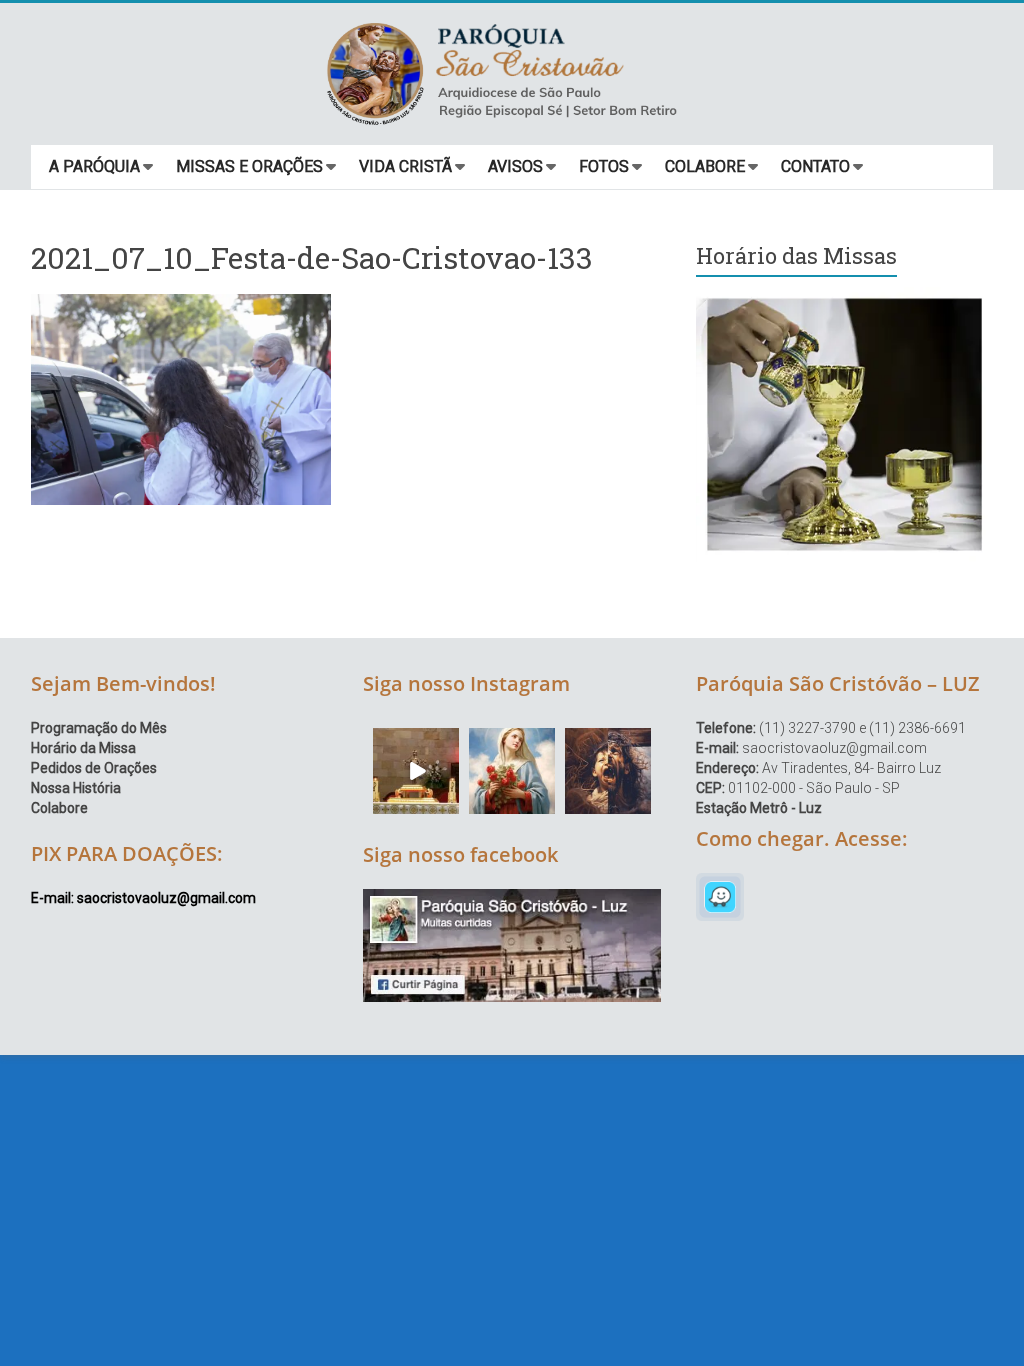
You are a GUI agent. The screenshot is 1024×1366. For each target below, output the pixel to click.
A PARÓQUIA (94, 166)
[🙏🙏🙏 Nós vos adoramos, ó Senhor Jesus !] (416, 771)
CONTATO (815, 166)
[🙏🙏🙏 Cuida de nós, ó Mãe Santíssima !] (512, 771)
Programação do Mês (99, 728)
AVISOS (515, 166)
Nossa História (76, 788)
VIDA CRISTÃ (405, 166)
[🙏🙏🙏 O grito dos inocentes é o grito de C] (608, 771)
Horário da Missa (83, 748)
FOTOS (604, 166)
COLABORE (705, 166)
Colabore (59, 808)
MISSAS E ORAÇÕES (249, 166)
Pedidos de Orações (94, 768)
